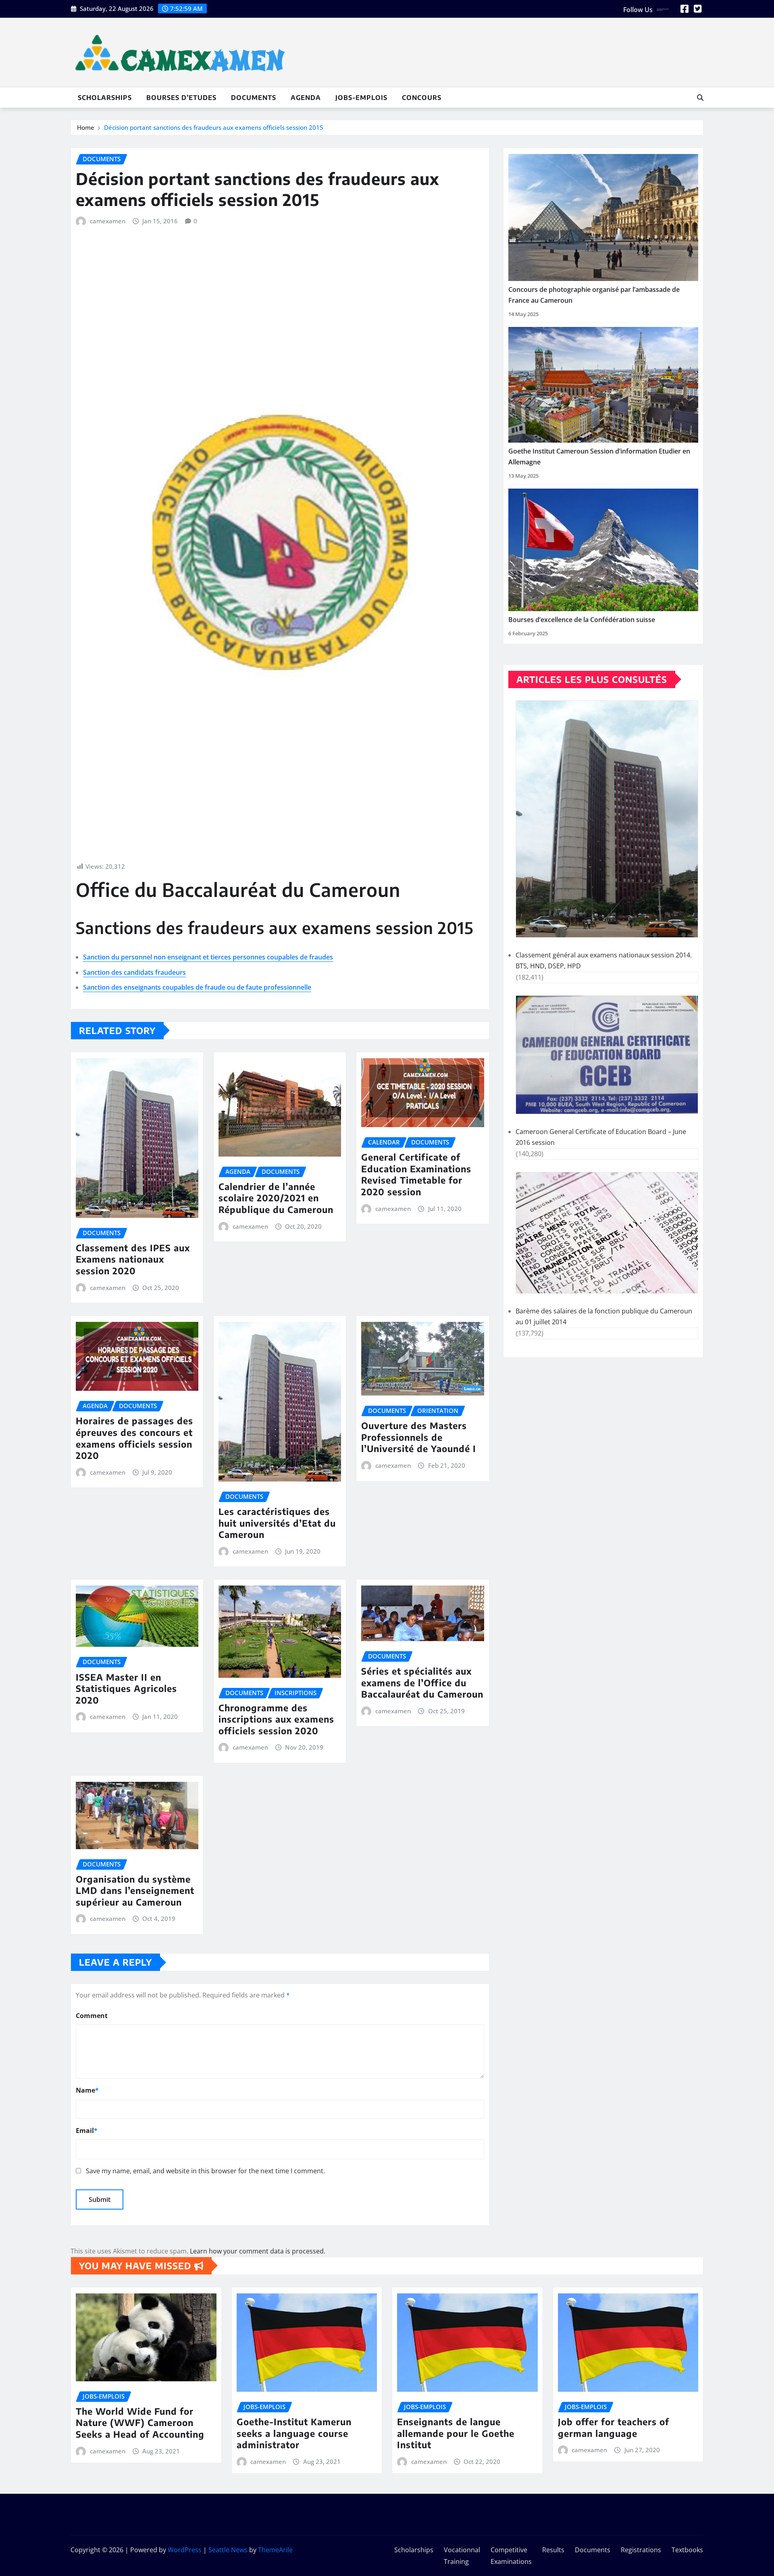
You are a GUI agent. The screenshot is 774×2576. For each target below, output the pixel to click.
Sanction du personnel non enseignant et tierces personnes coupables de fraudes (208, 957)
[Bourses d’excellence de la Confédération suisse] (603, 550)
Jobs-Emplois (361, 98)
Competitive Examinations (511, 2556)
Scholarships (105, 98)
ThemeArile (275, 2550)
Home (86, 127)
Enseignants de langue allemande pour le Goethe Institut (456, 2433)
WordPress (185, 2550)
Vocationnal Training (462, 2556)
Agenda (306, 98)
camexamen (108, 221)
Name (87, 2090)
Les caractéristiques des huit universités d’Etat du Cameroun (277, 1523)
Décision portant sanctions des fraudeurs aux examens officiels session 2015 (214, 127)
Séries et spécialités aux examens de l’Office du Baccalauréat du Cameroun (422, 1682)
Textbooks (687, 2550)
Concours (422, 98)
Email (87, 2131)
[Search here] (700, 98)
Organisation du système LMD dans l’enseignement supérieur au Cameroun (135, 1890)
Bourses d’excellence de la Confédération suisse (582, 620)
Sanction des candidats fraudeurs (134, 972)
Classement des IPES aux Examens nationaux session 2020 (133, 1259)
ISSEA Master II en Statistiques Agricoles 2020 (126, 1689)
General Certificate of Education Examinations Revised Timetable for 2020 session (416, 1174)
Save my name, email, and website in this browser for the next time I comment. (205, 2171)
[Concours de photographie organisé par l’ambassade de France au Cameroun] (603, 217)
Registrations (641, 2550)
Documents (254, 98)
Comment (92, 2016)
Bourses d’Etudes (181, 98)
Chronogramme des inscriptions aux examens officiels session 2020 (276, 1719)
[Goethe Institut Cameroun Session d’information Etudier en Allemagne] (603, 385)
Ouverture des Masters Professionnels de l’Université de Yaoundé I (419, 1437)
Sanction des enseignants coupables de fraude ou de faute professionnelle (197, 987)
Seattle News (228, 2550)
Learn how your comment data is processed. (258, 2251)
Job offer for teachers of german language (614, 2427)
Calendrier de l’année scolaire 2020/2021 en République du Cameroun (276, 1198)
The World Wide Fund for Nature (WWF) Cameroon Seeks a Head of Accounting (140, 2423)
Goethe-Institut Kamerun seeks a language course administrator (294, 2433)
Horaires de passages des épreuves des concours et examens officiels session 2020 (134, 1438)
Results (553, 2550)
